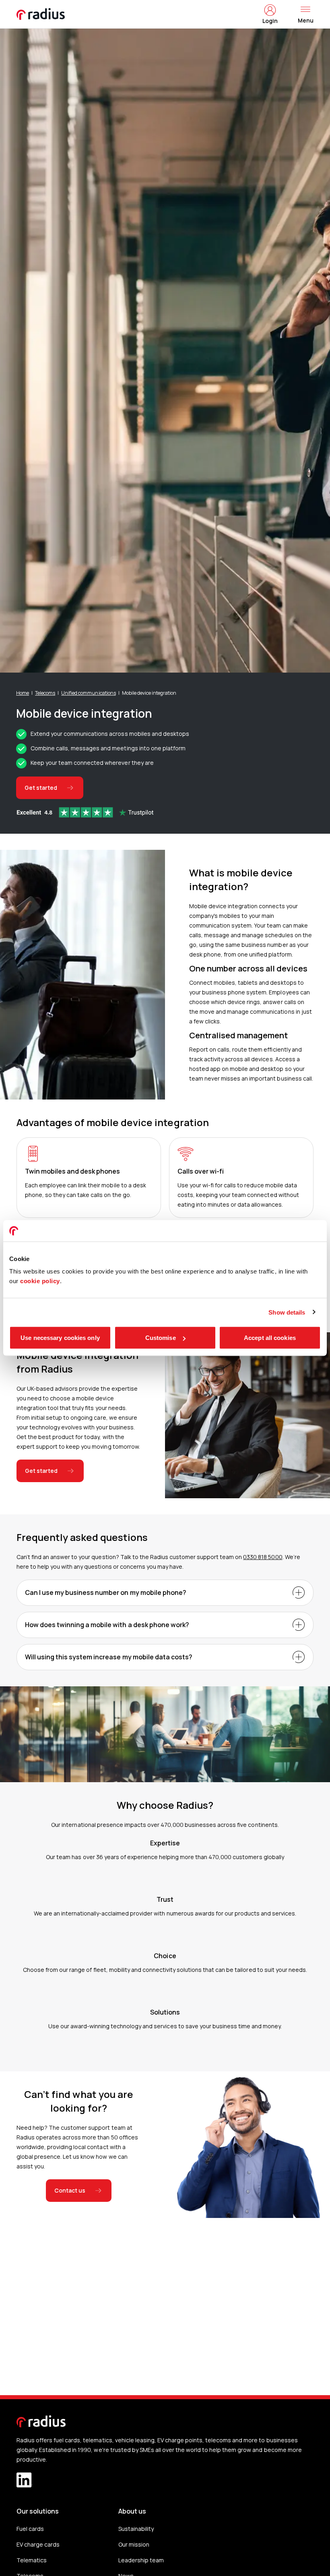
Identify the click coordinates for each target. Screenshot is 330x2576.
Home (23, 693)
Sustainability (136, 2529)
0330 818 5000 (263, 1557)
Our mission (134, 2544)
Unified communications (88, 693)
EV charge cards (38, 2544)
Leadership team (141, 2560)
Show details (287, 1312)
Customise (161, 1338)
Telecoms (45, 693)
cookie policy (40, 1281)
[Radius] (41, 14)
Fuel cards (30, 2529)
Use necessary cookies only (60, 1338)
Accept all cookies (270, 1338)
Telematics (32, 2560)
